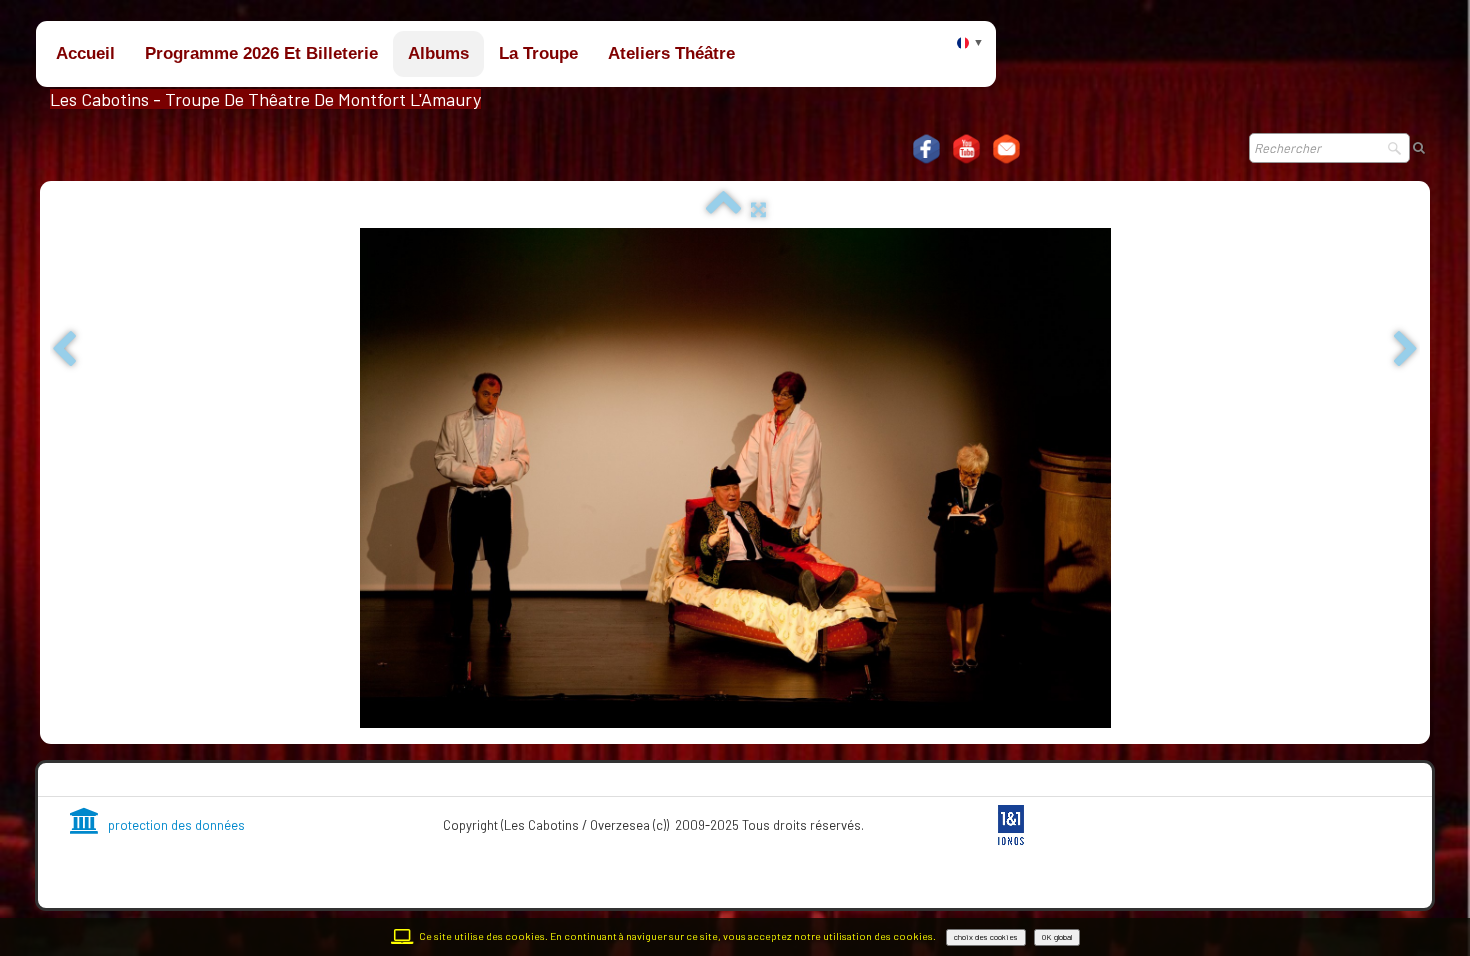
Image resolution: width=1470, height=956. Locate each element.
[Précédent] (64, 350)
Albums (438, 53)
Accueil (85, 53)
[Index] (723, 209)
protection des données (176, 825)
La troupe (538, 53)
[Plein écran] (758, 209)
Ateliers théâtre (671, 53)
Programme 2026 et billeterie (261, 53)
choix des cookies (986, 937)
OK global (1057, 937)
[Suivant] (1406, 350)
